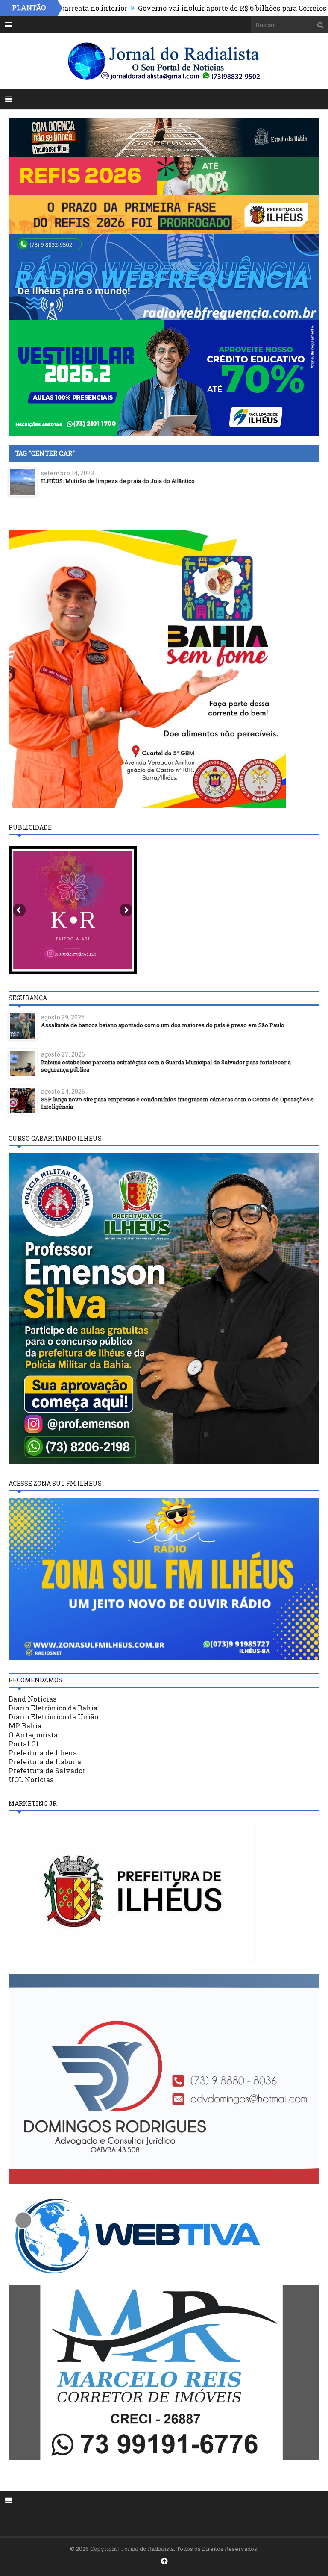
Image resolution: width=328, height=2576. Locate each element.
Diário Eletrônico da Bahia (53, 1708)
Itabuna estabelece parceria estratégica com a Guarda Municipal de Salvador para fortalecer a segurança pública (166, 1066)
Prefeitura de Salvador (47, 1771)
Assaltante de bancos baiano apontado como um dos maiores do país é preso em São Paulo (163, 1025)
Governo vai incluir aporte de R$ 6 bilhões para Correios (171, 8)
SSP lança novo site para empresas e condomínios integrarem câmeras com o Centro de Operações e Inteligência (177, 1103)
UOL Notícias (31, 1780)
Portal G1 (24, 1744)
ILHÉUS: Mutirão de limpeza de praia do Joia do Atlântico (118, 481)
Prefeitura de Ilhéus (42, 1753)
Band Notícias (32, 1699)
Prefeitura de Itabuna (45, 1762)
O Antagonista (33, 1735)
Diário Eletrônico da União (53, 1717)
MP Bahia (25, 1726)
